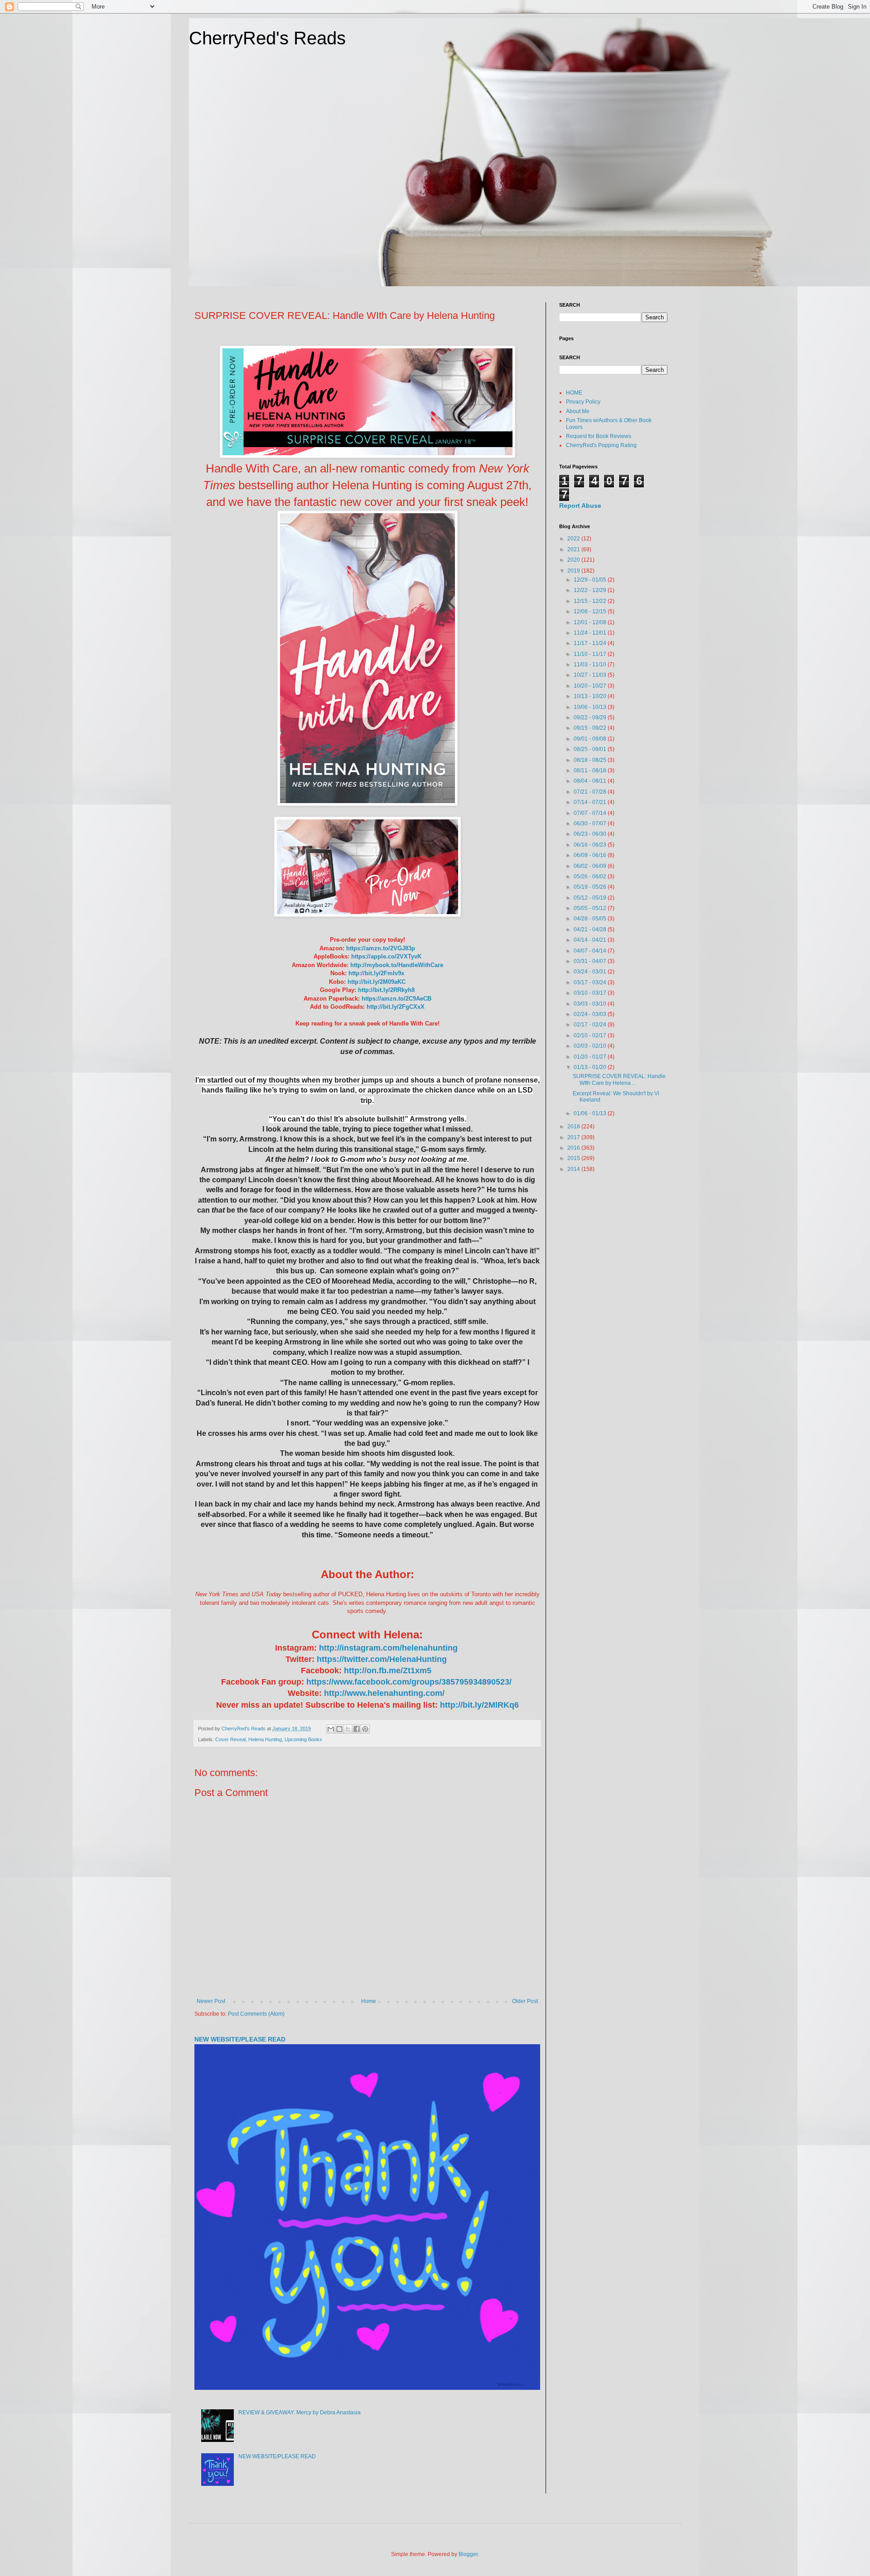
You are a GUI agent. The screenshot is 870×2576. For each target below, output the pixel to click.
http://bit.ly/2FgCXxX (396, 1007)
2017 (574, 1137)
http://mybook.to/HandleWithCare (397, 965)
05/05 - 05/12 (591, 908)
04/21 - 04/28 (591, 929)
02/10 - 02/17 (591, 1035)
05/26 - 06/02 (591, 876)
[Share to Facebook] (357, 1729)
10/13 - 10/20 (591, 696)
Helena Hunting (265, 1739)
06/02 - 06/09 (591, 866)
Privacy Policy (583, 402)
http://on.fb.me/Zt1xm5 (389, 1671)
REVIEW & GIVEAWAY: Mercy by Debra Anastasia (300, 2412)
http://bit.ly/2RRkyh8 (386, 990)
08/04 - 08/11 (591, 781)
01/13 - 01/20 (591, 1067)
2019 (574, 571)
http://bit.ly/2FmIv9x (376, 973)
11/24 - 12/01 (591, 633)
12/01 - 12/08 (591, 622)
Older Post (525, 2001)
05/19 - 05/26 (591, 887)
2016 (574, 1148)
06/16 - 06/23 (591, 845)
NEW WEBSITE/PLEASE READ (240, 2039)
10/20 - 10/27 (591, 686)
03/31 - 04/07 (591, 961)
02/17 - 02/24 (591, 1025)
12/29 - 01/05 (591, 580)
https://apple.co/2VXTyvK (386, 956)
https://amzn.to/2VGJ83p (381, 948)
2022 (574, 539)
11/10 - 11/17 (591, 654)
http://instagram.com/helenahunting (388, 1648)
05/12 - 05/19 (591, 898)
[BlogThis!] (339, 1729)
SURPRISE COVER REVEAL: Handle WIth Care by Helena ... (619, 1079)
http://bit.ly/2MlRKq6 (479, 1705)
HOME (574, 393)
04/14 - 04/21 (591, 940)
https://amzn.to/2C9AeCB (396, 999)
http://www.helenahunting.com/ (385, 1693)
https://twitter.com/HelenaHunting (383, 1659)
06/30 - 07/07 (591, 823)
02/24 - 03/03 (591, 1014)
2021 (574, 549)
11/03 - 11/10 (591, 664)
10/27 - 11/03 (591, 675)
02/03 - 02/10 (591, 1046)
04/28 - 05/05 (591, 919)
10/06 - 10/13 (591, 707)
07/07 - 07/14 (591, 813)
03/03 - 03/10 (591, 1004)
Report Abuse (580, 506)
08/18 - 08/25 (591, 760)
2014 (574, 1169)
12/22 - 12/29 (591, 590)
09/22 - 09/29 (591, 717)
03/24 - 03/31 (591, 972)
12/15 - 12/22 (591, 601)
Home (369, 2001)
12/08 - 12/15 (591, 611)
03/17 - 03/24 (591, 982)
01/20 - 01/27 (591, 1057)
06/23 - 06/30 (591, 834)
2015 (574, 1158)
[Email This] (331, 1729)
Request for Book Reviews (599, 436)
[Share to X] (348, 1729)
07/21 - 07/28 (591, 792)
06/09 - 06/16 (591, 855)
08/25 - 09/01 (591, 749)
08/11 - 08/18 (591, 770)
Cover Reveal (230, 1739)
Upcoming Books (303, 1739)
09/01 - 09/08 (591, 739)
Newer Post (211, 2001)
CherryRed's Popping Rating (601, 445)
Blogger (468, 2554)
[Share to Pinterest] (365, 1729)
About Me (578, 411)
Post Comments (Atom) (256, 2014)
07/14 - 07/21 (591, 802)
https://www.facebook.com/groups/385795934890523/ (410, 1682)
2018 (574, 1127)
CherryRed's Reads (267, 38)
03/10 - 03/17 (591, 993)
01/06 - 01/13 (591, 1113)
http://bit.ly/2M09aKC (377, 982)
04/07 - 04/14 (591, 951)
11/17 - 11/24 (591, 643)
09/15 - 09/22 (591, 728)
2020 (574, 560)
